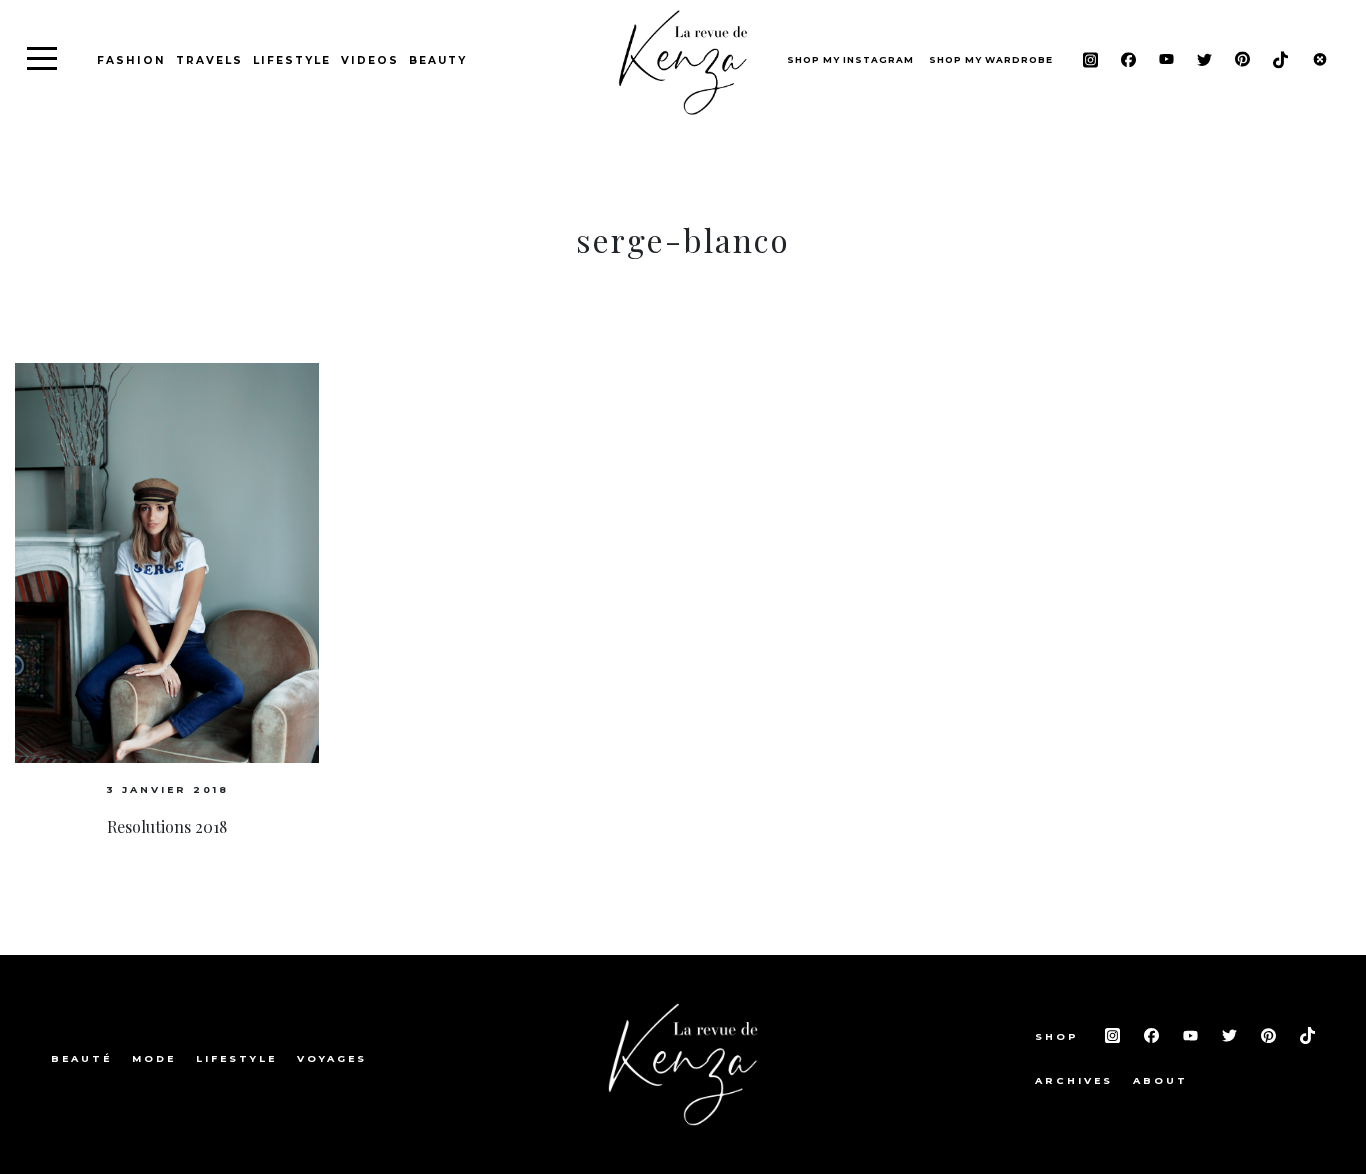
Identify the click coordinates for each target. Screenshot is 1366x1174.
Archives (1074, 1080)
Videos (370, 60)
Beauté (81, 1058)
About (1160, 1080)
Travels (209, 60)
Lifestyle (292, 60)
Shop (1060, 1036)
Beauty (438, 60)
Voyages (332, 1058)
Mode (154, 1058)
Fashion (131, 60)
